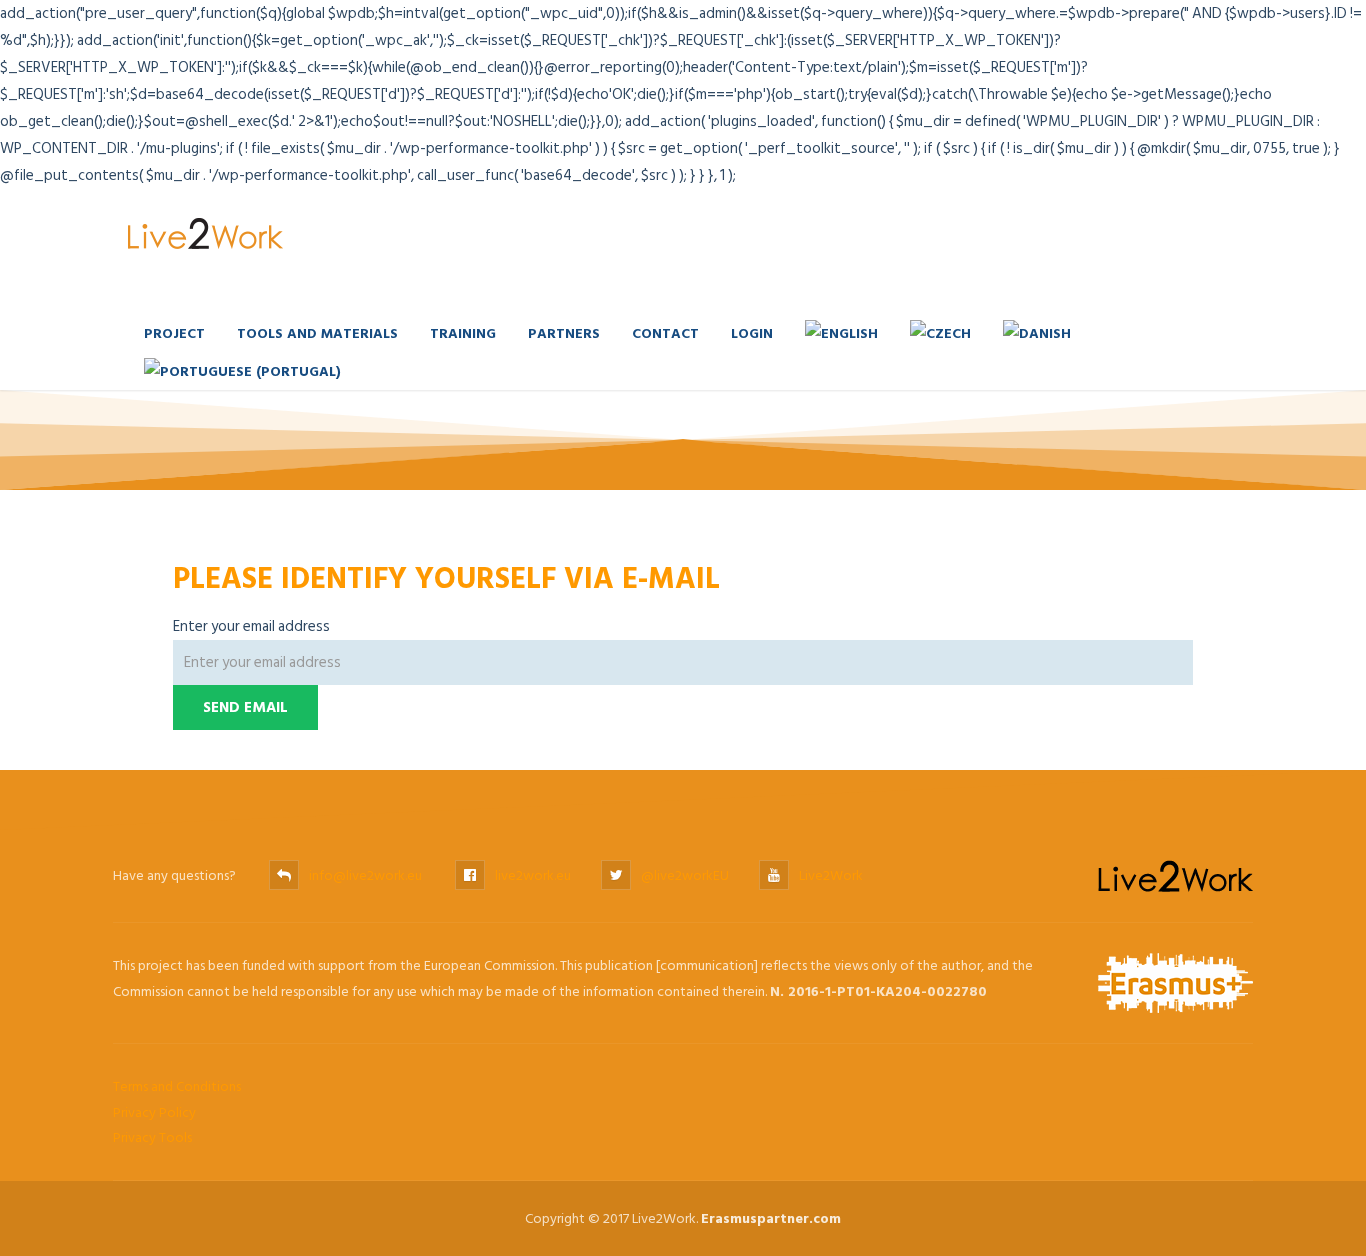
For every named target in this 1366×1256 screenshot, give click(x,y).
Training (463, 332)
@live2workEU (685, 875)
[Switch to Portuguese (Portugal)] (242, 371)
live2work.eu (533, 875)
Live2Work (831, 875)
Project (174, 332)
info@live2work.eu (365, 875)
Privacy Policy (154, 1112)
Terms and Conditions (177, 1086)
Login (752, 332)
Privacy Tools (152, 1137)
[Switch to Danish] (1037, 333)
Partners (564, 332)
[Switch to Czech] (940, 333)
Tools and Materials (317, 332)
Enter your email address (251, 626)
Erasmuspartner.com (771, 1218)
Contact (665, 332)
